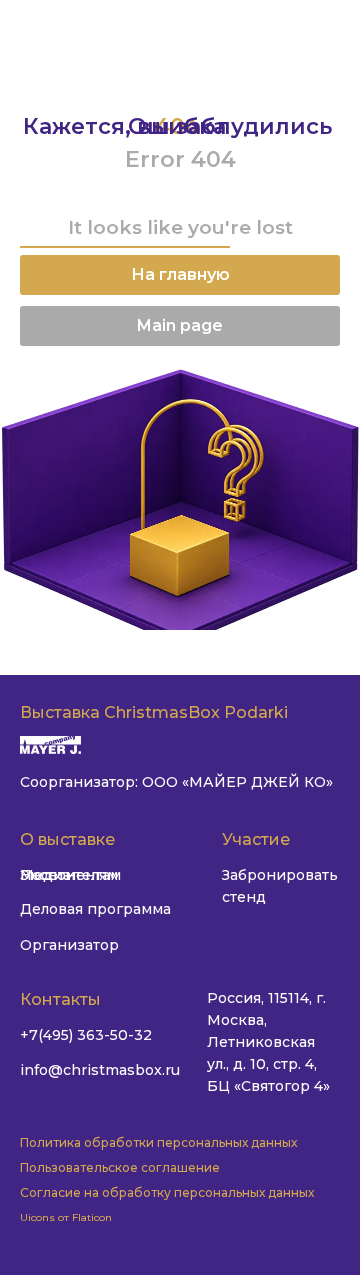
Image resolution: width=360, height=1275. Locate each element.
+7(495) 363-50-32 (86, 1035)
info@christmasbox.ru (100, 1070)
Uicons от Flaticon (66, 1217)
